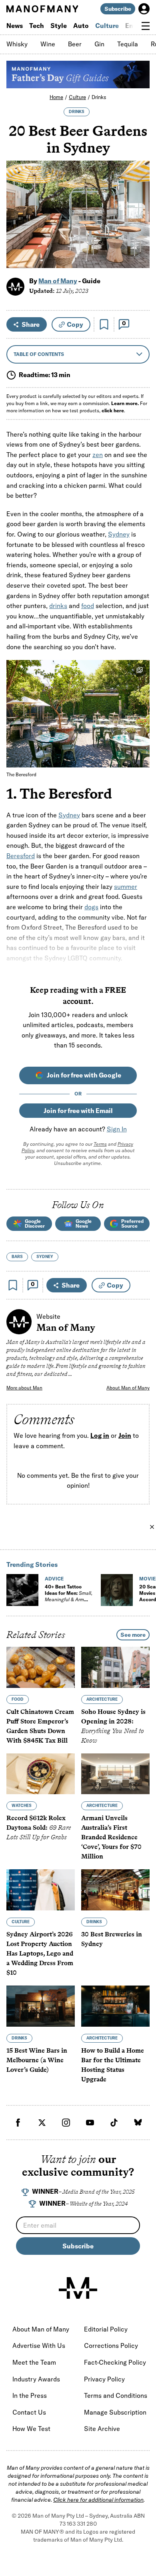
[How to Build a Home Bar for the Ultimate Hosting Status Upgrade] (115, 2006)
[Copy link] (139, 258)
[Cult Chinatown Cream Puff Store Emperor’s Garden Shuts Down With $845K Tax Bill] (41, 1667)
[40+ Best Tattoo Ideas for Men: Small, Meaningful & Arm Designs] (22, 1590)
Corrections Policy (111, 2345)
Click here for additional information (98, 2500)
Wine (48, 44)
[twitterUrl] (42, 2123)
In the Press (30, 2395)
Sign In (117, 1129)
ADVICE (54, 1579)
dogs (91, 907)
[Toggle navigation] (146, 26)
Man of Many (58, 281)
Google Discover (35, 1223)
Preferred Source (132, 1223)
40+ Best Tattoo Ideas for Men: (69, 1596)
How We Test (31, 2429)
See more (133, 1635)
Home (56, 97)
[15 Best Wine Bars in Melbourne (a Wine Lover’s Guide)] (41, 2006)
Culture (107, 26)
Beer (75, 44)
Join (125, 1436)
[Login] (144, 9)
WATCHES (22, 1806)
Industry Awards (36, 2379)
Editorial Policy (106, 2329)
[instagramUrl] (66, 2123)
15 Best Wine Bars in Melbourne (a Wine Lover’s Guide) (37, 2060)
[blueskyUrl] (138, 2123)
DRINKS (77, 112)
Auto (81, 26)
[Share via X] (139, 224)
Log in (100, 1436)
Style (59, 26)
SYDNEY (45, 1257)
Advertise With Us (39, 2345)
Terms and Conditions (116, 2395)
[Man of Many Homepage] (42, 9)
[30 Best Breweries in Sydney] (115, 1890)
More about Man (24, 1388)
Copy (75, 324)
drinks (58, 606)
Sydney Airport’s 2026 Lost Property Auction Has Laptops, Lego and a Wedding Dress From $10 (40, 1953)
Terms (100, 1144)
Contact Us (29, 2412)
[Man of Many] (78, 2288)
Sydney (119, 534)
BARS (17, 1257)
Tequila (128, 44)
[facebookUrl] (18, 2123)
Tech (37, 26)
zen (98, 455)
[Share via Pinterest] (139, 241)
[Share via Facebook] (139, 206)
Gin (99, 44)
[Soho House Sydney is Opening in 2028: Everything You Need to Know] (115, 1667)
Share (31, 324)
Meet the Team (34, 2362)
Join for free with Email (78, 1111)
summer (126, 886)
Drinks (99, 97)
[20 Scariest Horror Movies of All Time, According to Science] (117, 1590)
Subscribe (118, 9)
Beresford (21, 856)
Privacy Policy (104, 2379)
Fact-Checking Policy (115, 2362)
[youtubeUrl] (90, 2123)
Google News (84, 1223)
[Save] (104, 324)
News (15, 26)
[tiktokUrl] (114, 2123)
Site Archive (102, 2429)
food (88, 606)
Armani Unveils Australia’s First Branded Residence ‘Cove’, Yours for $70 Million (111, 1837)
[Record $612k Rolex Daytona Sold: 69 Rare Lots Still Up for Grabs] (41, 1774)
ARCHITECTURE (102, 1699)
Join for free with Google (84, 1075)
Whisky (17, 44)
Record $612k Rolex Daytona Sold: (39, 1828)
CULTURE (21, 1922)
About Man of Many (128, 1388)
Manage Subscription (115, 2412)
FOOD (18, 1699)
